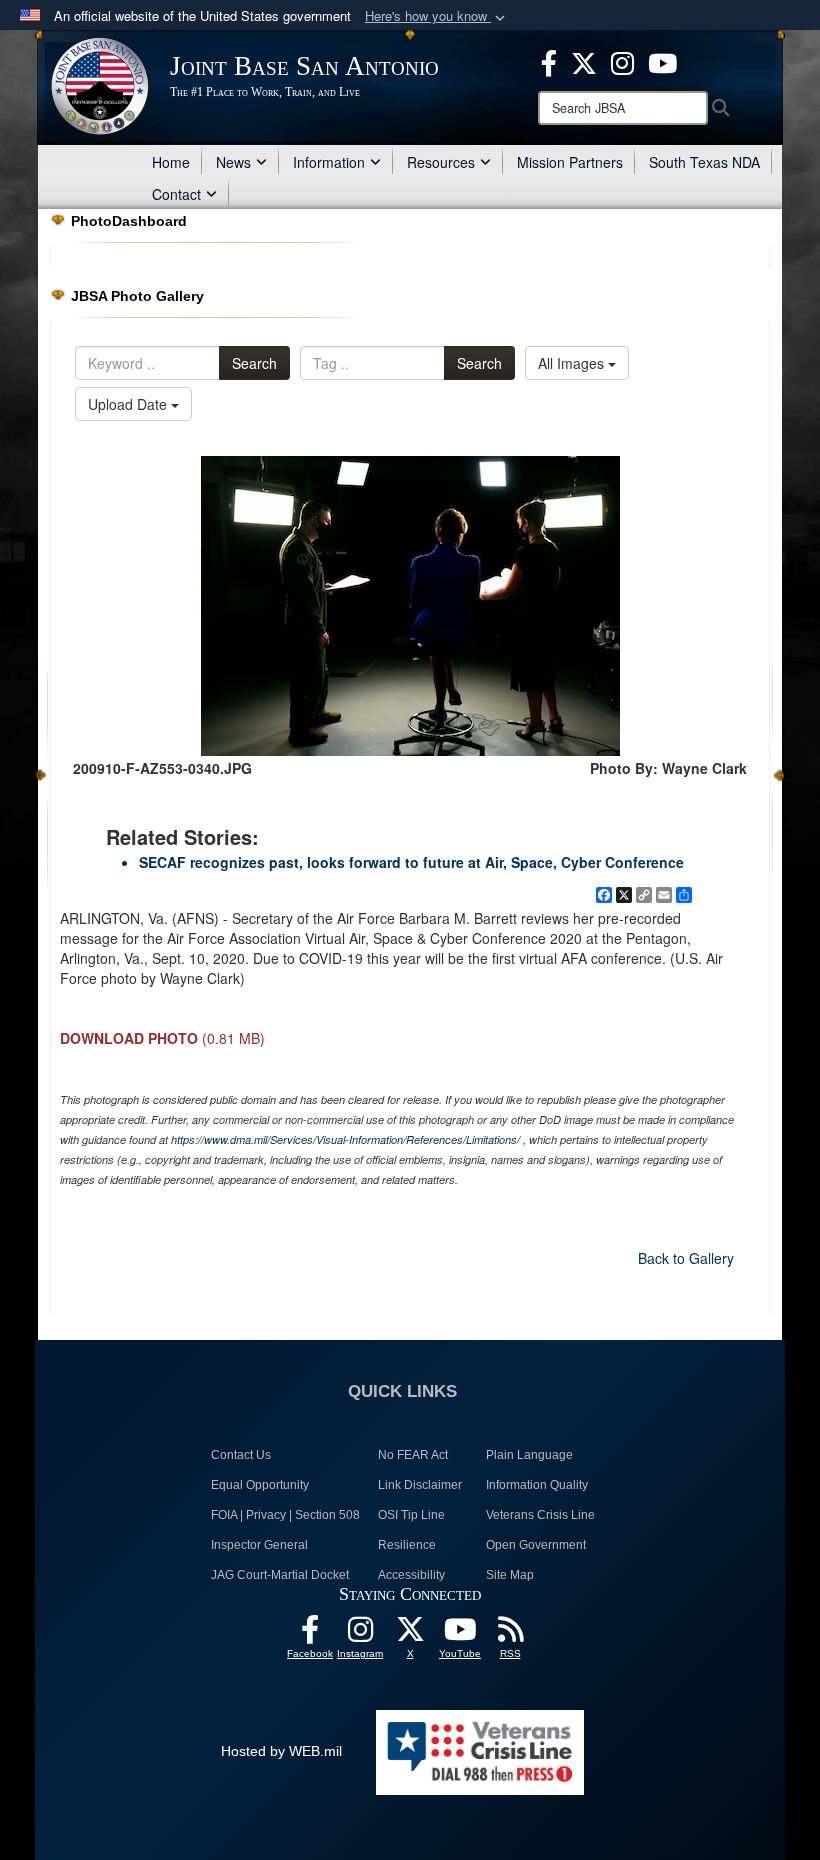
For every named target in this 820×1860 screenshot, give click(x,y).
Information (329, 162)
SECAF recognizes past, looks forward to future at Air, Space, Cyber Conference (411, 862)
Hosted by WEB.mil (281, 1751)
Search (254, 363)
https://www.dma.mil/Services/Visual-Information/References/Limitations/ (345, 1139)
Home (171, 162)
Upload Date (129, 404)
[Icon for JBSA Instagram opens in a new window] (622, 61)
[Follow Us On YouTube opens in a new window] (460, 1635)
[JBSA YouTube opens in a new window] (662, 61)
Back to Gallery (686, 1258)
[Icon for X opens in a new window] (584, 61)
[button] (437, 16)
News (233, 162)
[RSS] (510, 1635)
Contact (176, 194)
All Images (573, 363)
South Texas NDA (704, 162)
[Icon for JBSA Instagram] (360, 1635)
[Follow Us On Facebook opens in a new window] (310, 1635)
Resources (441, 162)
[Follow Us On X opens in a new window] (410, 1635)
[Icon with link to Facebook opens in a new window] (549, 61)
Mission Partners (570, 162)
